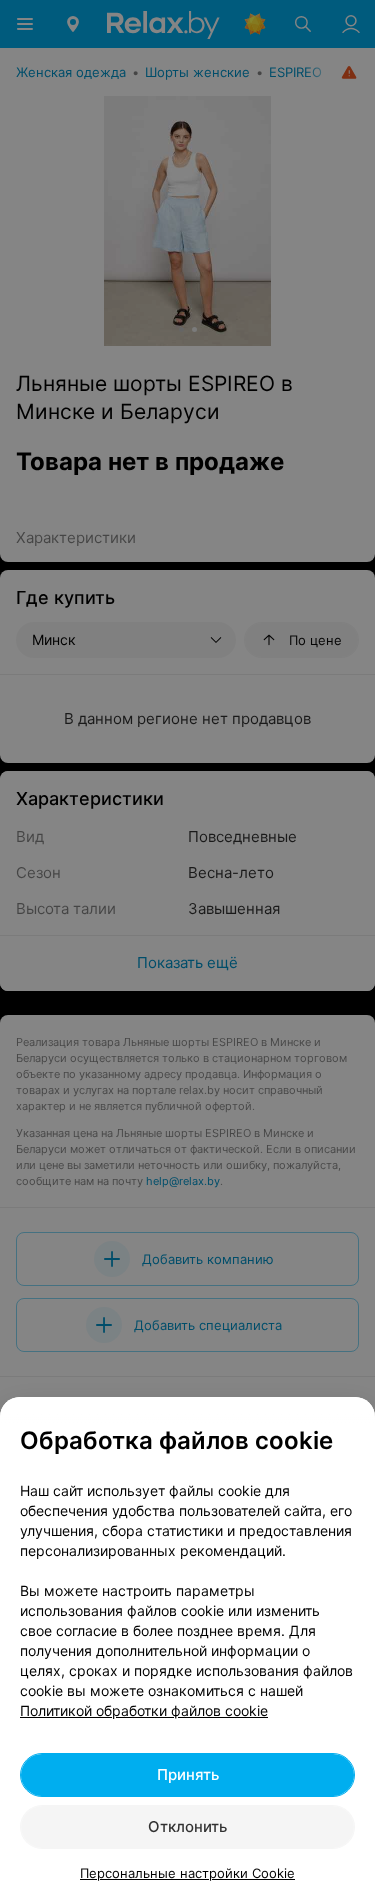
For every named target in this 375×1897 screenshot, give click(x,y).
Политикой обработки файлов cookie (144, 1710)
